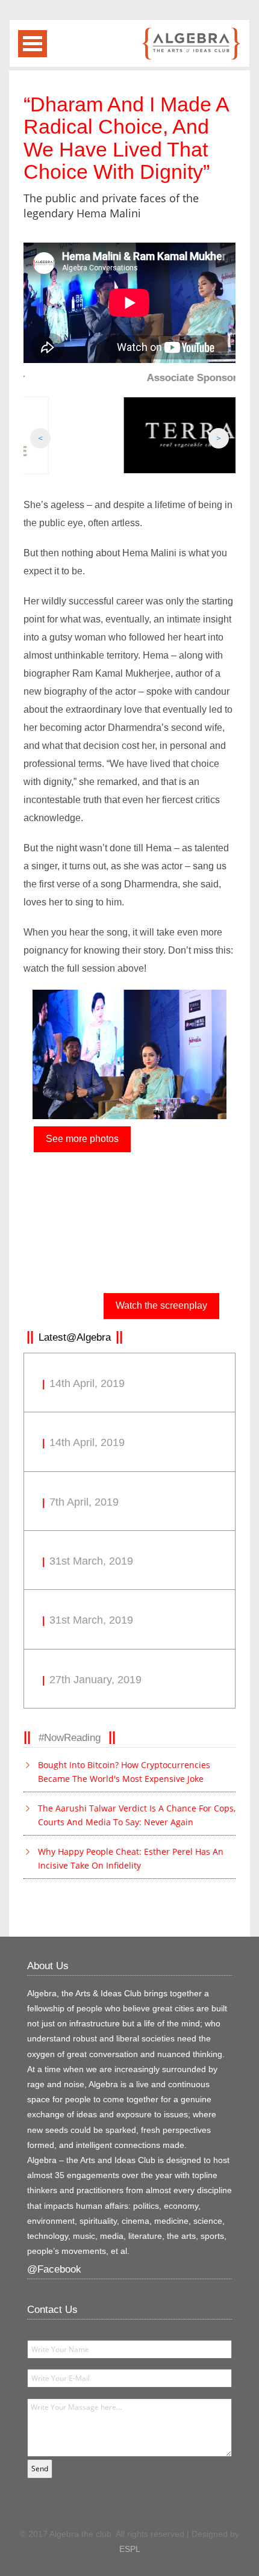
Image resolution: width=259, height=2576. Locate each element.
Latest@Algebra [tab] (75, 1337)
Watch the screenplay (161, 1305)
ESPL (130, 2549)
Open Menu (33, 44)
